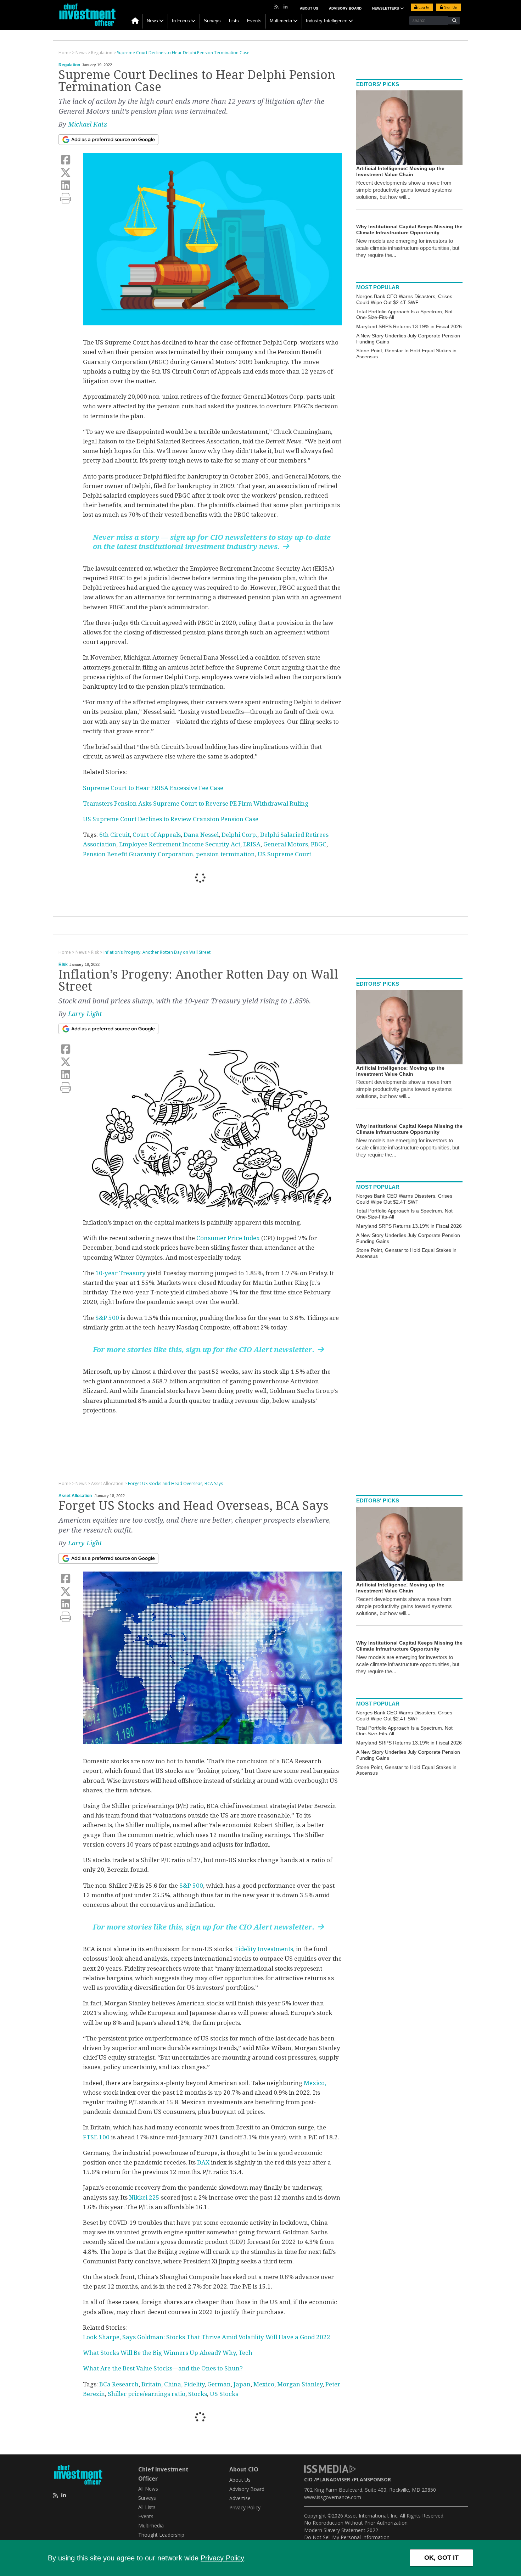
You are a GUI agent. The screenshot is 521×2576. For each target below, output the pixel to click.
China (173, 2384)
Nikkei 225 (144, 2197)
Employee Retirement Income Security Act (180, 844)
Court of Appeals (157, 835)
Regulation (69, 65)
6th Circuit (114, 835)
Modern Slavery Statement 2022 (341, 2530)
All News (148, 2489)
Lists (234, 21)
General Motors (286, 844)
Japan (242, 2384)
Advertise (240, 2498)
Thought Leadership (161, 2535)
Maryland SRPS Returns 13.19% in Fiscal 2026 (409, 326)
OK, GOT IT (441, 2558)
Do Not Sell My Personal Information (347, 2537)
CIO (308, 2479)
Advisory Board (345, 8)
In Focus (181, 21)
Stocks (198, 2394)
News (152, 21)
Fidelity (194, 2384)
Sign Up (450, 7)
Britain (151, 2384)
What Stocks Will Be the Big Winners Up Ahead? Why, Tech (168, 2353)
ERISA (252, 844)
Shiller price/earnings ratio (147, 2394)
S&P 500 (107, 1318)
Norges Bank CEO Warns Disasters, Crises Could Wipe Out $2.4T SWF (404, 299)
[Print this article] (66, 198)
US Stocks (224, 2394)
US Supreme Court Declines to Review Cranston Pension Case (171, 819)
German (219, 2384)
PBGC (319, 844)
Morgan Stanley (300, 2384)
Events (254, 21)
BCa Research (119, 2384)
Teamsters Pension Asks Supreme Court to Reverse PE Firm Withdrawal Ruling (196, 803)
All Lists (147, 2507)
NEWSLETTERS (386, 8)
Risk (63, 964)
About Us (309, 8)
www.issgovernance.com (333, 2497)
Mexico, (315, 2083)
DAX (203, 2162)
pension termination (225, 854)
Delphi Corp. (239, 835)
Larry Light (85, 1014)
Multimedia (281, 21)
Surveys (212, 21)
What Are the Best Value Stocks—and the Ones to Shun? (163, 2368)
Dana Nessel (201, 835)
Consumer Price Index (228, 1238)
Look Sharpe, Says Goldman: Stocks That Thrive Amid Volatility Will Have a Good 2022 (207, 2337)
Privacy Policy (222, 2558)
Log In (423, 7)
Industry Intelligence (327, 21)
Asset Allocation (75, 1496)
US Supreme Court (284, 854)
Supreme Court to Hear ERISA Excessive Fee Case (153, 788)
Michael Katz (88, 124)
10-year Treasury (121, 1273)
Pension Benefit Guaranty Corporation (138, 854)
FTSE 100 (96, 2137)
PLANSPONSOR (372, 2479)
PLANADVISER (333, 2479)
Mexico (264, 2384)
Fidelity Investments (264, 1949)
